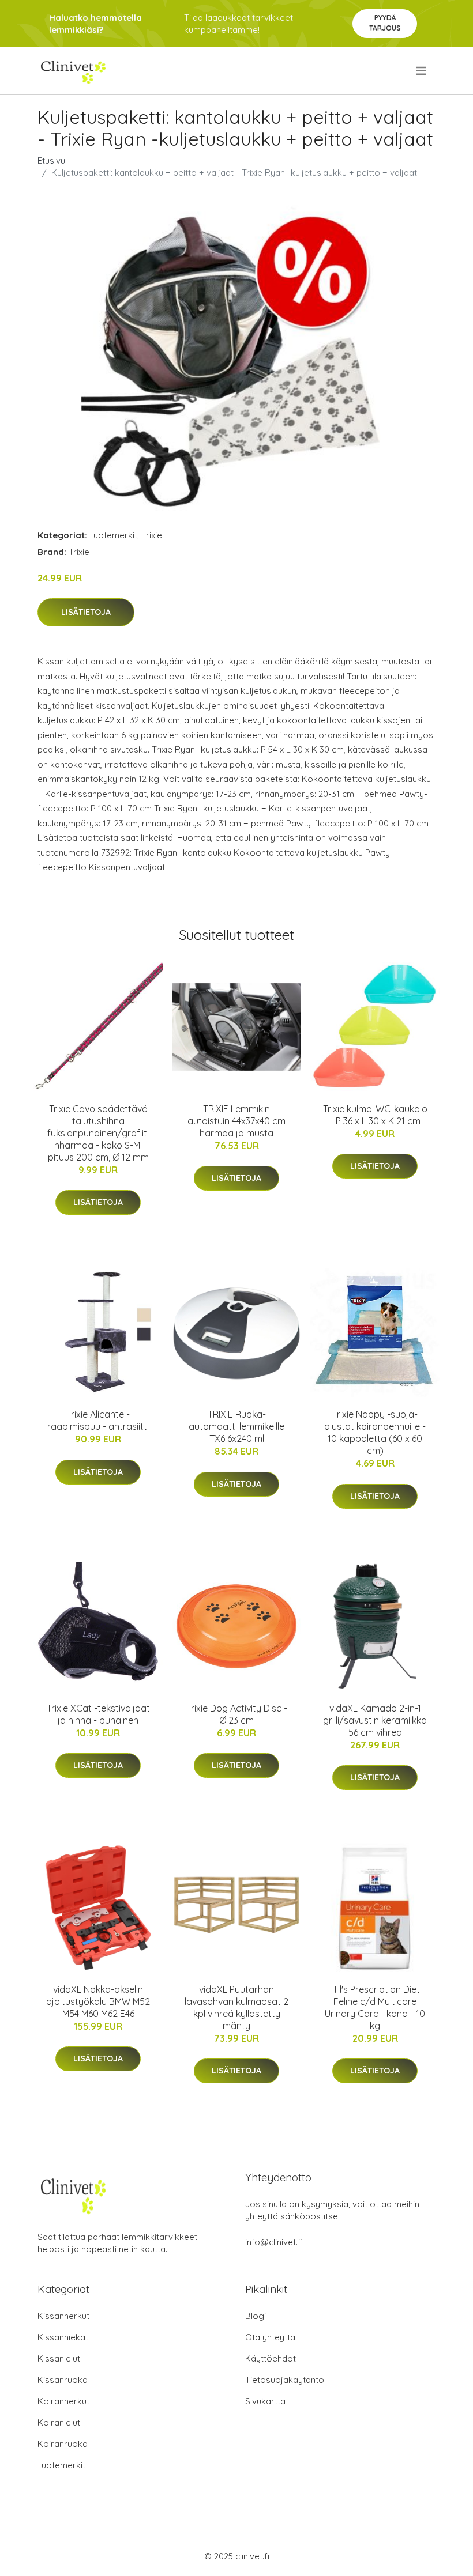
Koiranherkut (63, 2401)
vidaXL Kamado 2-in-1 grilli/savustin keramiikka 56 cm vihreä (375, 1720)
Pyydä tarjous (385, 23)
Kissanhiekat (63, 2337)
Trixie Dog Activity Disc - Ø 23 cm (237, 1714)
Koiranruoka (63, 2444)
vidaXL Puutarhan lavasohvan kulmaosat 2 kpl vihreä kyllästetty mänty (236, 2007)
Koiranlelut (59, 2422)
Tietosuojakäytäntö (285, 2380)
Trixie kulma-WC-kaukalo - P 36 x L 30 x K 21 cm (375, 1115)
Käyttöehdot (271, 2358)
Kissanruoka (63, 2380)
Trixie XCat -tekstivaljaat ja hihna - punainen (98, 1714)
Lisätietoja (86, 612)
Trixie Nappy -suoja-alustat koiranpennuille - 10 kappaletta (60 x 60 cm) (375, 1432)
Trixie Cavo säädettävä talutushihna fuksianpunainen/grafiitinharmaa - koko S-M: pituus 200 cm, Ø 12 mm (98, 1133)
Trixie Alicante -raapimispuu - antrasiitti (98, 1420)
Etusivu (51, 160)
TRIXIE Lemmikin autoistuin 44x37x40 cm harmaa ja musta (236, 1121)
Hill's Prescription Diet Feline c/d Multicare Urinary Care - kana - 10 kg (375, 2007)
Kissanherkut (63, 2316)
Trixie (152, 535)
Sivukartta (265, 2401)
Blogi (256, 2316)
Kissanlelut (59, 2358)
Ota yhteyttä (270, 2337)
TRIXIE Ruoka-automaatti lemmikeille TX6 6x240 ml (236, 1426)
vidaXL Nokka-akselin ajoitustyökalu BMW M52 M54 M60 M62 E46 (98, 2001)
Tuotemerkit (113, 535)
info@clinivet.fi (274, 2242)
